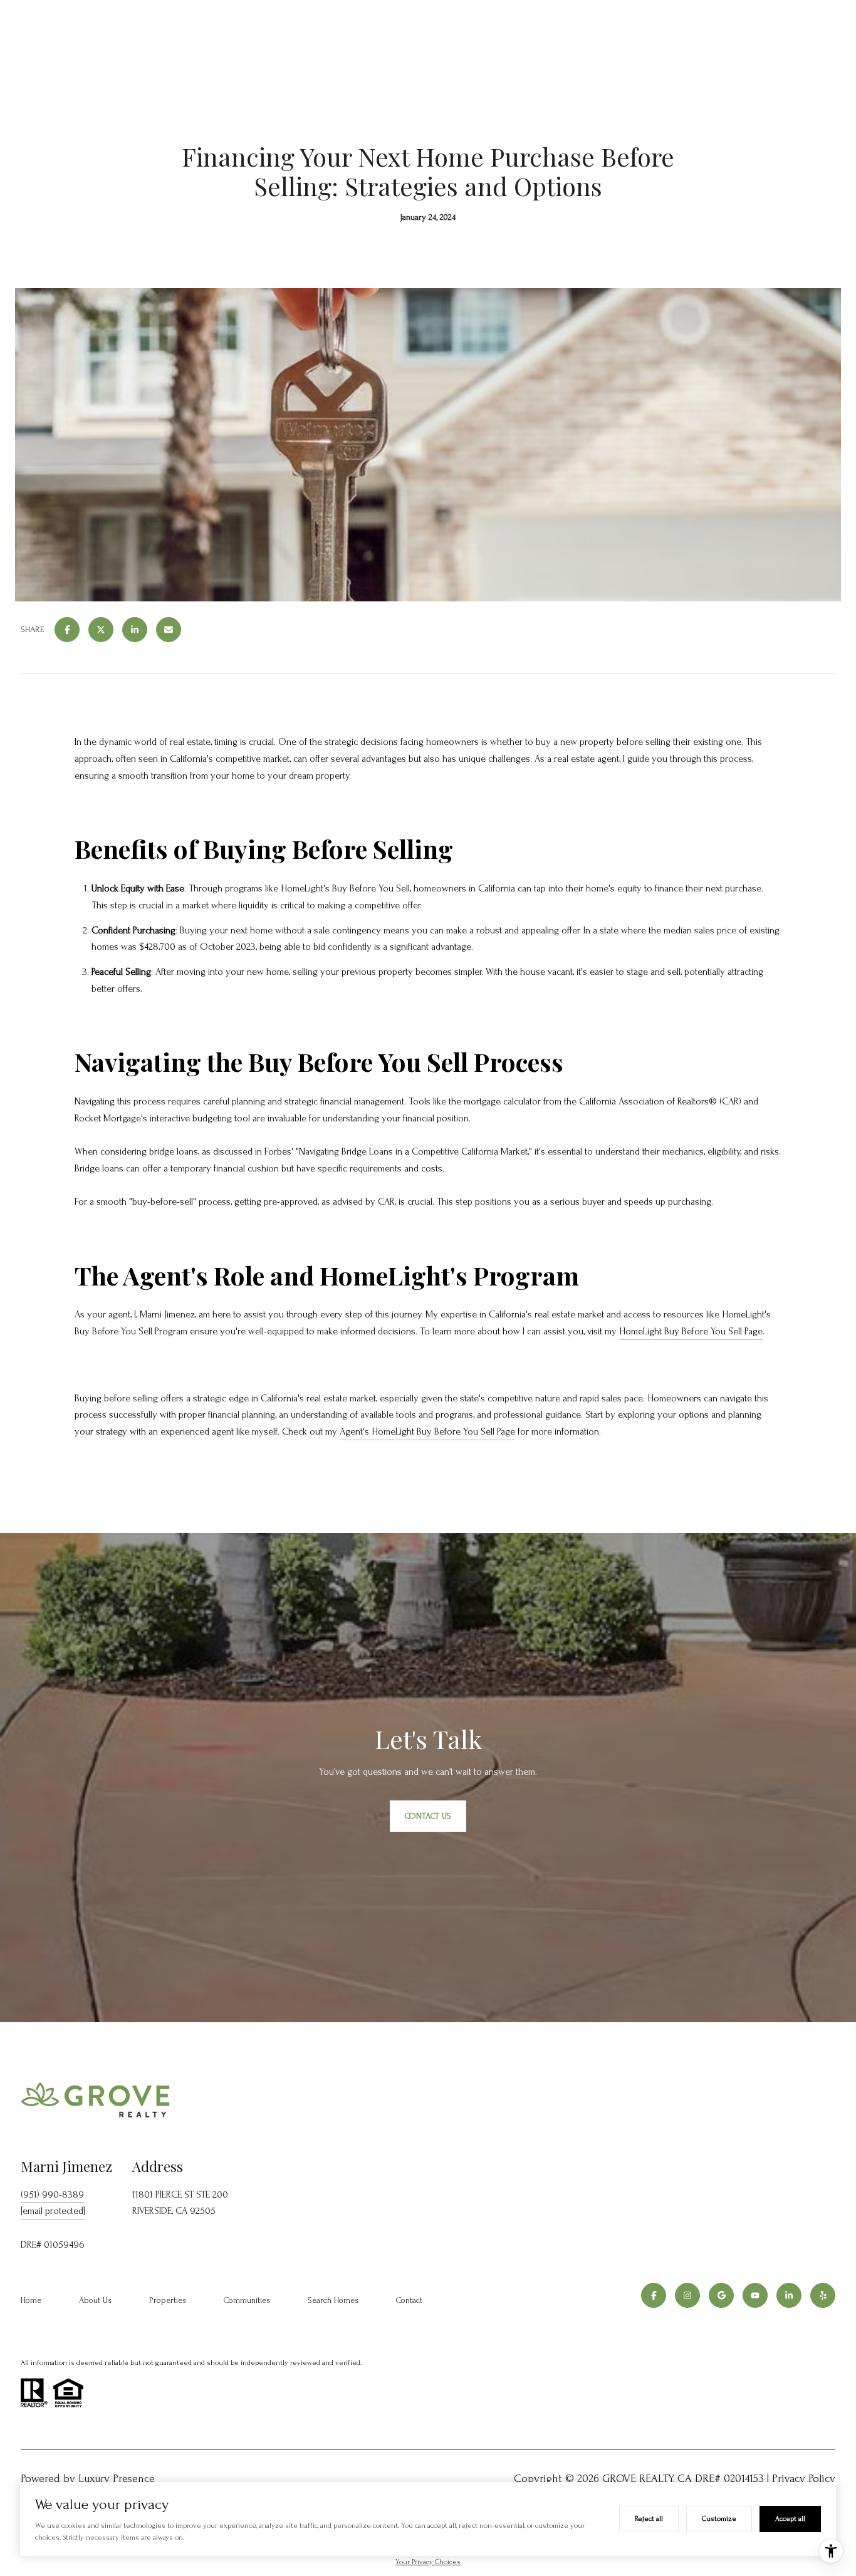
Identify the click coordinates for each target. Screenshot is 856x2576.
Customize (719, 2519)
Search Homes (333, 2300)
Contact (409, 2300)
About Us (95, 2300)
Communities (247, 2300)
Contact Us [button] (428, 1816)
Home (31, 2300)
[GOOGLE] (721, 2295)
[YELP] (823, 2295)
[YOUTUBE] (755, 2295)
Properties (168, 2300)
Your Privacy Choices (428, 2562)
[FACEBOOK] (654, 2295)
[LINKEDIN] (789, 2295)
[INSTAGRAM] (687, 2295)
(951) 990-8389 (52, 2194)
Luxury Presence (117, 2479)
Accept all (790, 2519)
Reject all (649, 2519)
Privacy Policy (804, 2479)
